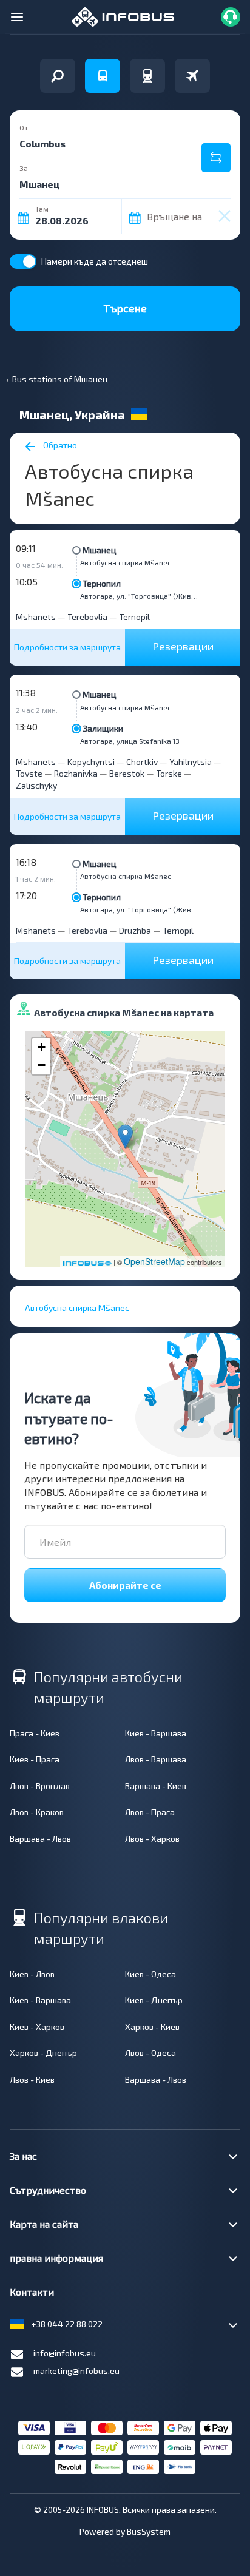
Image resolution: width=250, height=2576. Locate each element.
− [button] (42, 1065)
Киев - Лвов (32, 1974)
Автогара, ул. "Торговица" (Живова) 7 (141, 596)
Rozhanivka (76, 773)
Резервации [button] (183, 646)
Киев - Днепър (154, 2000)
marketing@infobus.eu (76, 2371)
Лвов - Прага (150, 1812)
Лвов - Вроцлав (40, 1786)
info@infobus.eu (65, 2353)
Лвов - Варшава (156, 1759)
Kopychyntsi (91, 762)
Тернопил (102, 583)
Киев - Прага (35, 1759)
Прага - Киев (35, 1733)
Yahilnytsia (191, 762)
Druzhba (135, 930)
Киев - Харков (37, 2027)
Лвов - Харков (152, 1839)
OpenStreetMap (154, 1261)
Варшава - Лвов (40, 1839)
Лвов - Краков (37, 1812)
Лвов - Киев (32, 2079)
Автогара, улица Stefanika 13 (130, 741)
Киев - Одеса (150, 1974)
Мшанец (100, 550)
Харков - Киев (152, 2027)
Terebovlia (87, 617)
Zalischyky (36, 785)
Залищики (103, 728)
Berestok (127, 773)
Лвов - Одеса (150, 2053)
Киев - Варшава (156, 1733)
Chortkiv (142, 762)
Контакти (32, 2292)
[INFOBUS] (123, 15)
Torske (169, 773)
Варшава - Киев (156, 1786)
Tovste (29, 773)
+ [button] (42, 1047)
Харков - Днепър (43, 2053)
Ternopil (134, 617)
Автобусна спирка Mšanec (126, 562)
